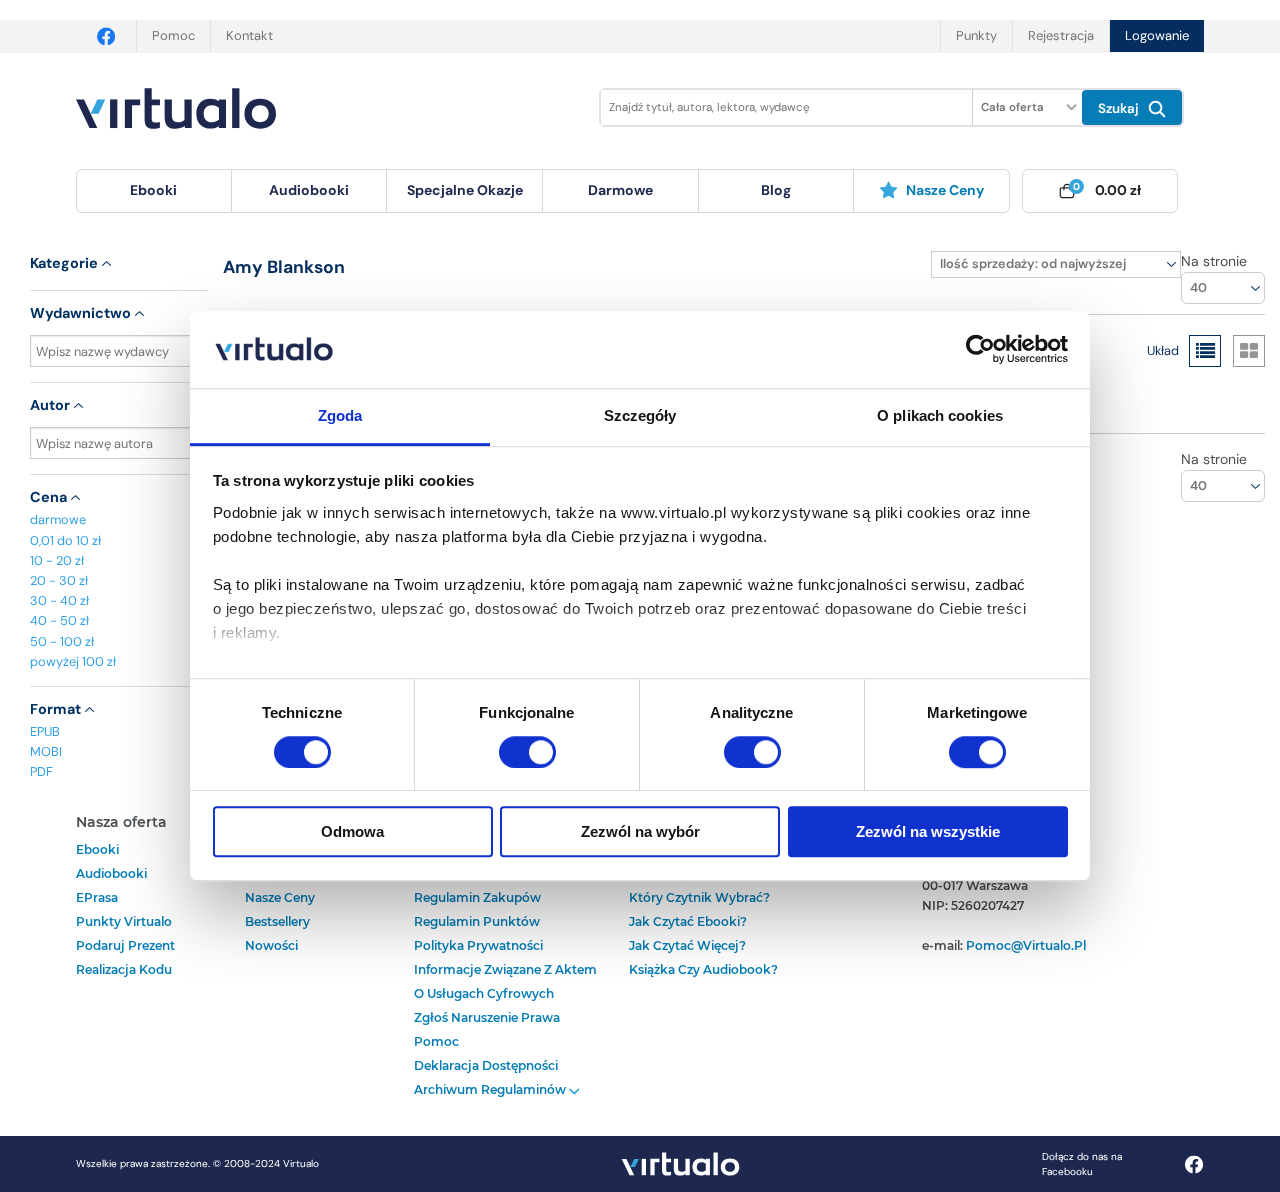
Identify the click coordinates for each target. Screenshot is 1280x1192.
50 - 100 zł (62, 641)
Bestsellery (277, 921)
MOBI (46, 751)
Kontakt (249, 35)
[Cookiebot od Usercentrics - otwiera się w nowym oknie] (980, 350)
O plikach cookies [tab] (940, 415)
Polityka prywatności (478, 945)
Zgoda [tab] (340, 415)
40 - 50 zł (59, 620)
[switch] (527, 752)
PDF (41, 771)
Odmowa (352, 831)
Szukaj (1120, 108)
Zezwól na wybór (640, 831)
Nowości (271, 945)
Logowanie (1157, 35)
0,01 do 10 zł (65, 540)
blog (776, 190)
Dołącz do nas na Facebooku (1082, 1164)
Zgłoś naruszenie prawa (487, 1017)
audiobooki (111, 873)
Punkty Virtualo (124, 921)
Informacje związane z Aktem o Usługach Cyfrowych (505, 981)
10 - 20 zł (57, 560)
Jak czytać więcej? (687, 945)
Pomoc (173, 35)
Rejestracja (1061, 35)
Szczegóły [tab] (640, 415)
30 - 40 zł (59, 600)
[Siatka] (1249, 351)
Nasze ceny (945, 190)
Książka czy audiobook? (703, 969)
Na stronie (1214, 261)
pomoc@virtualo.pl (1026, 945)
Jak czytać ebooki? (688, 921)
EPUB (45, 731)
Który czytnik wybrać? (699, 897)
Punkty (976, 35)
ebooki (97, 849)
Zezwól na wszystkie (928, 831)
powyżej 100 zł (73, 661)
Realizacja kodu (124, 969)
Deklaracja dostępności (486, 1065)
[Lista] (1205, 351)
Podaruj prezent (125, 945)
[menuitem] (154, 191)
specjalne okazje (465, 190)
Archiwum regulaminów (491, 1089)
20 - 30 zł (59, 580)
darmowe (620, 190)
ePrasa (97, 897)
